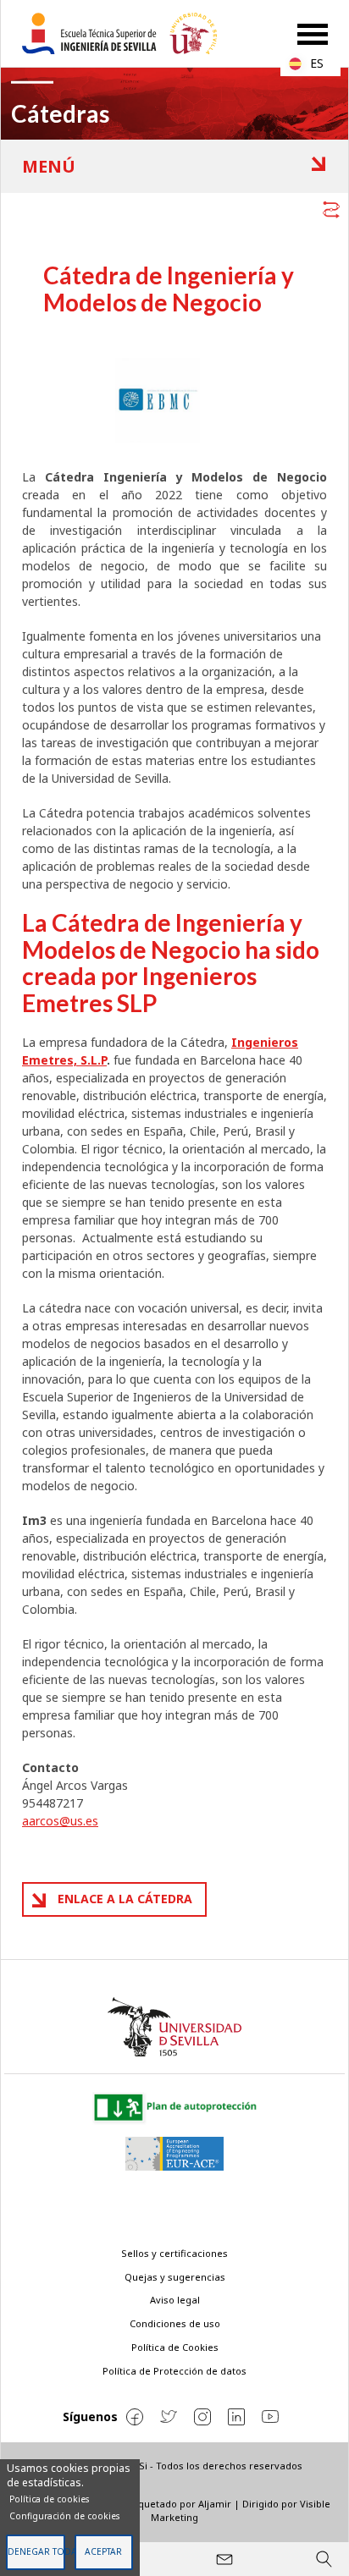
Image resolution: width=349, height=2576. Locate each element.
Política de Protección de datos (174, 2371)
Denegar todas (36, 2551)
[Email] (224, 2559)
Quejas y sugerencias (175, 2277)
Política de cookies (49, 2499)
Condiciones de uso (175, 2323)
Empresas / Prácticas (185, 167)
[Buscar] (324, 2559)
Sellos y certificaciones (174, 2253)
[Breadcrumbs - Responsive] (174, 206)
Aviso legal (175, 2300)
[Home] (126, 33)
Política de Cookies (175, 2347)
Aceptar (103, 2551)
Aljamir (215, 2504)
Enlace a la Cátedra (125, 1899)
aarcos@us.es (60, 1821)
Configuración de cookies (64, 2516)
